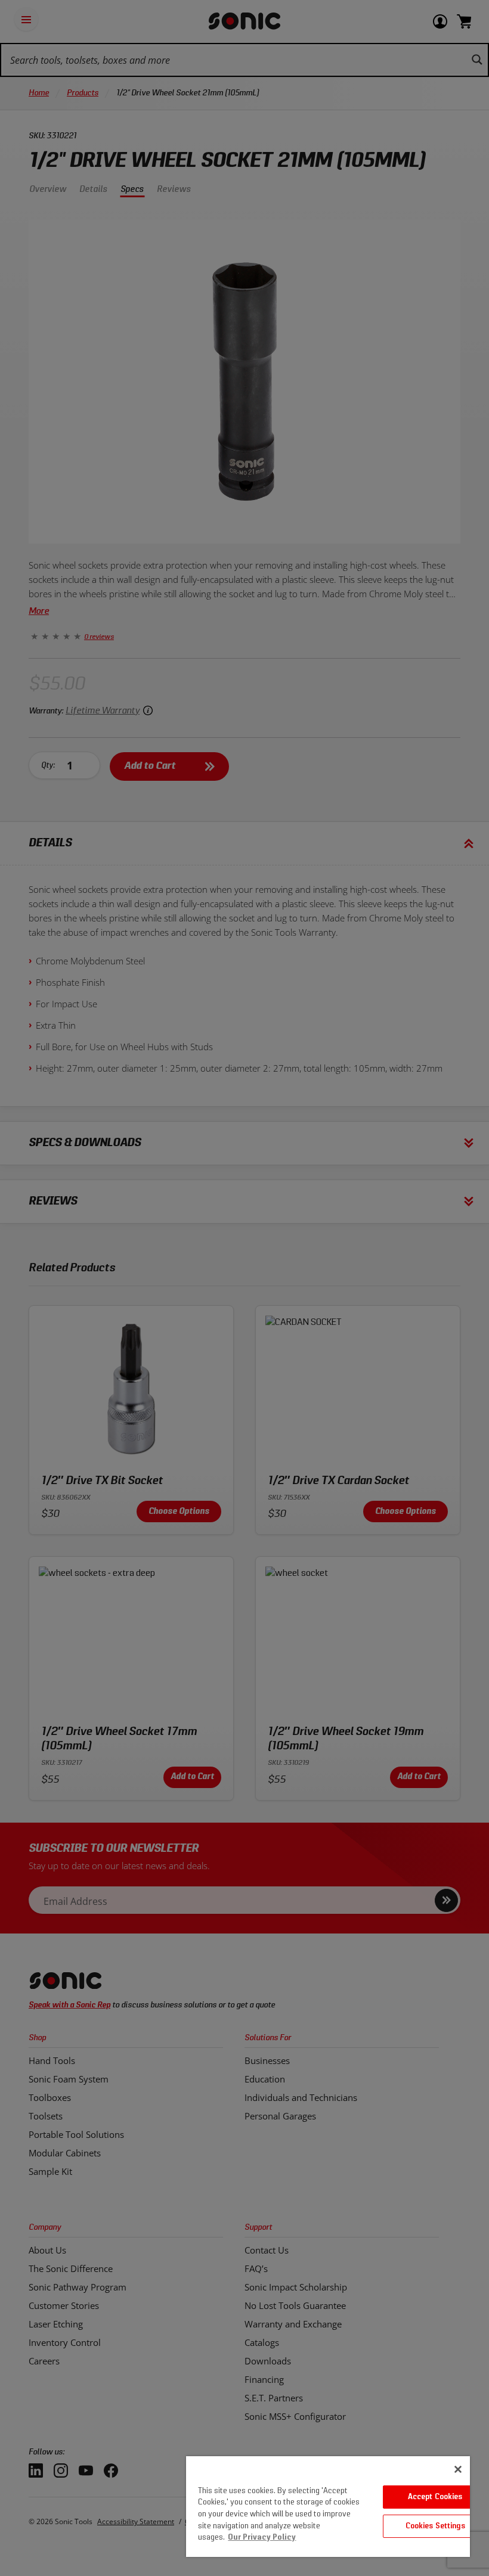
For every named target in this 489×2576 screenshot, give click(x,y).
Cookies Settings (435, 2526)
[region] (328, 2507)
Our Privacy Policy (262, 2538)
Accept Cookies (435, 2497)
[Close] (458, 2469)
